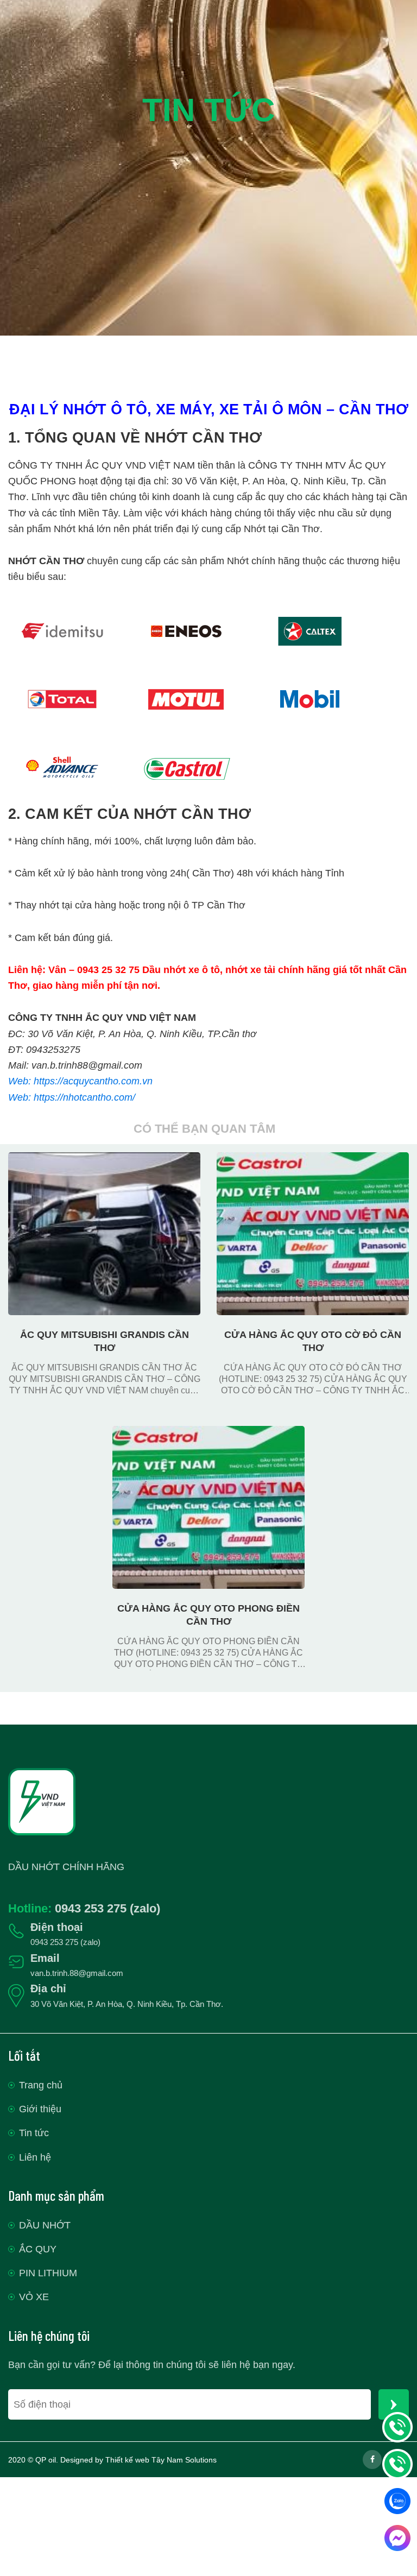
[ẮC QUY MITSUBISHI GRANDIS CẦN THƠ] (104, 1160)
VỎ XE (34, 2297)
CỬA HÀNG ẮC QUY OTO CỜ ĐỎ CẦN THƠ (313, 1341)
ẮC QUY (38, 2249)
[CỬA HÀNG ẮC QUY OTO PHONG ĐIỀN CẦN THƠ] (208, 1434)
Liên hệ (35, 2157)
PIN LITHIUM (48, 2273)
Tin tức (34, 2133)
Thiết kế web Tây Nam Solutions (161, 2460)
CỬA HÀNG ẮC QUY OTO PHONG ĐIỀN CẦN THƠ (208, 1615)
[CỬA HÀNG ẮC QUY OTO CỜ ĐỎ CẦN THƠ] (313, 1160)
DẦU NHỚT (45, 2225)
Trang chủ (41, 2085)
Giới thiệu (40, 2109)
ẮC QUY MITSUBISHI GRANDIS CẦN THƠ (105, 1341)
